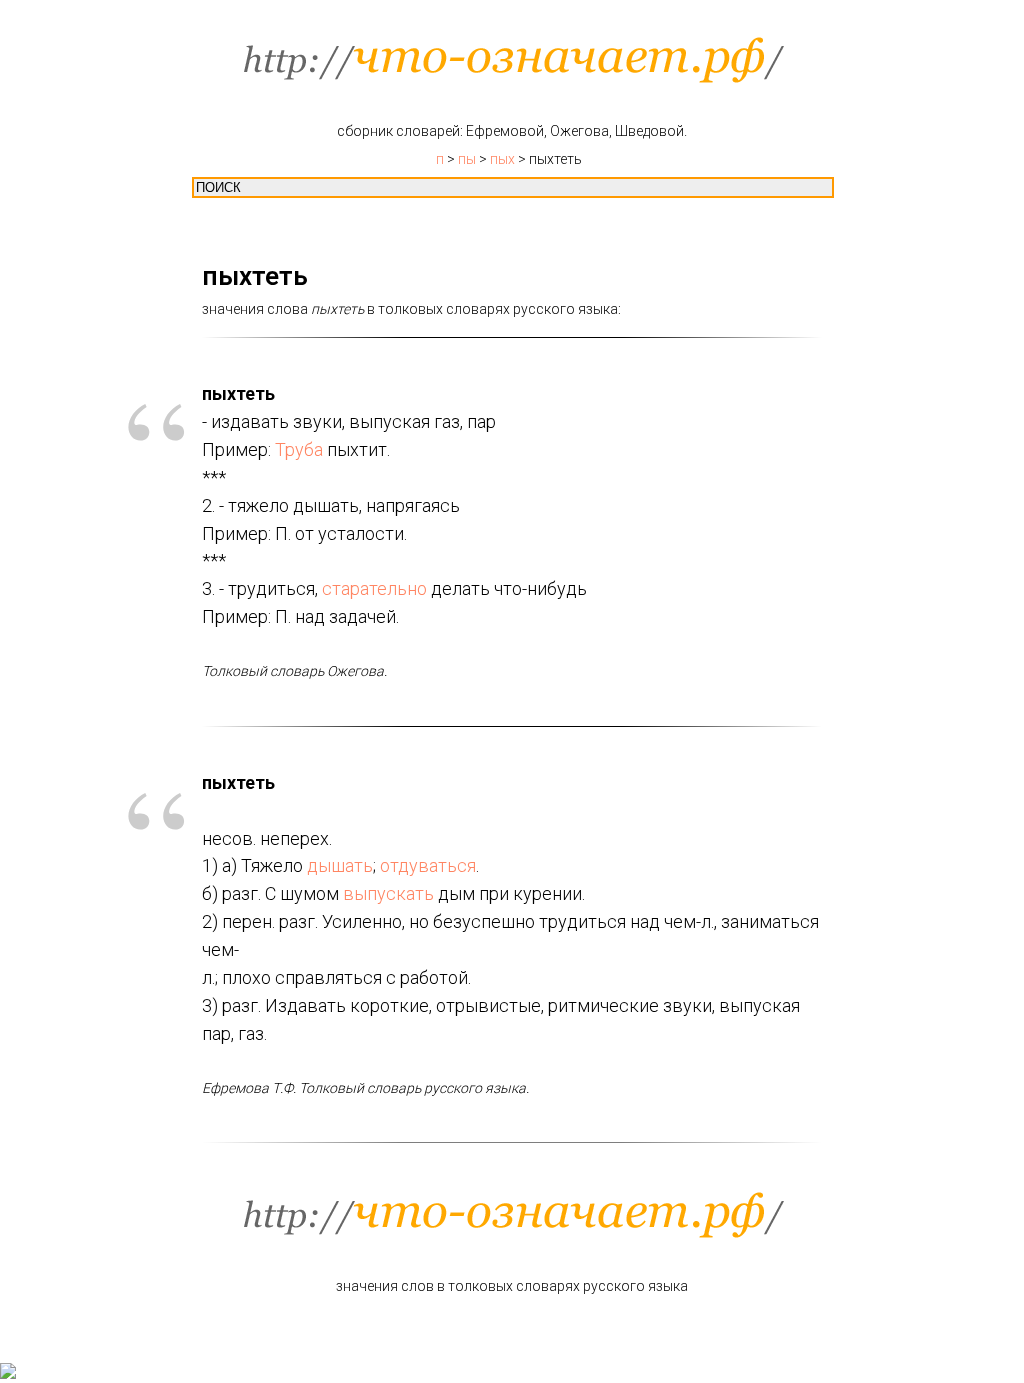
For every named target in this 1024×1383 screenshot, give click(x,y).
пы (467, 159)
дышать (340, 865)
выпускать (388, 893)
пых (502, 159)
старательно (374, 588)
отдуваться (428, 865)
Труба (299, 449)
